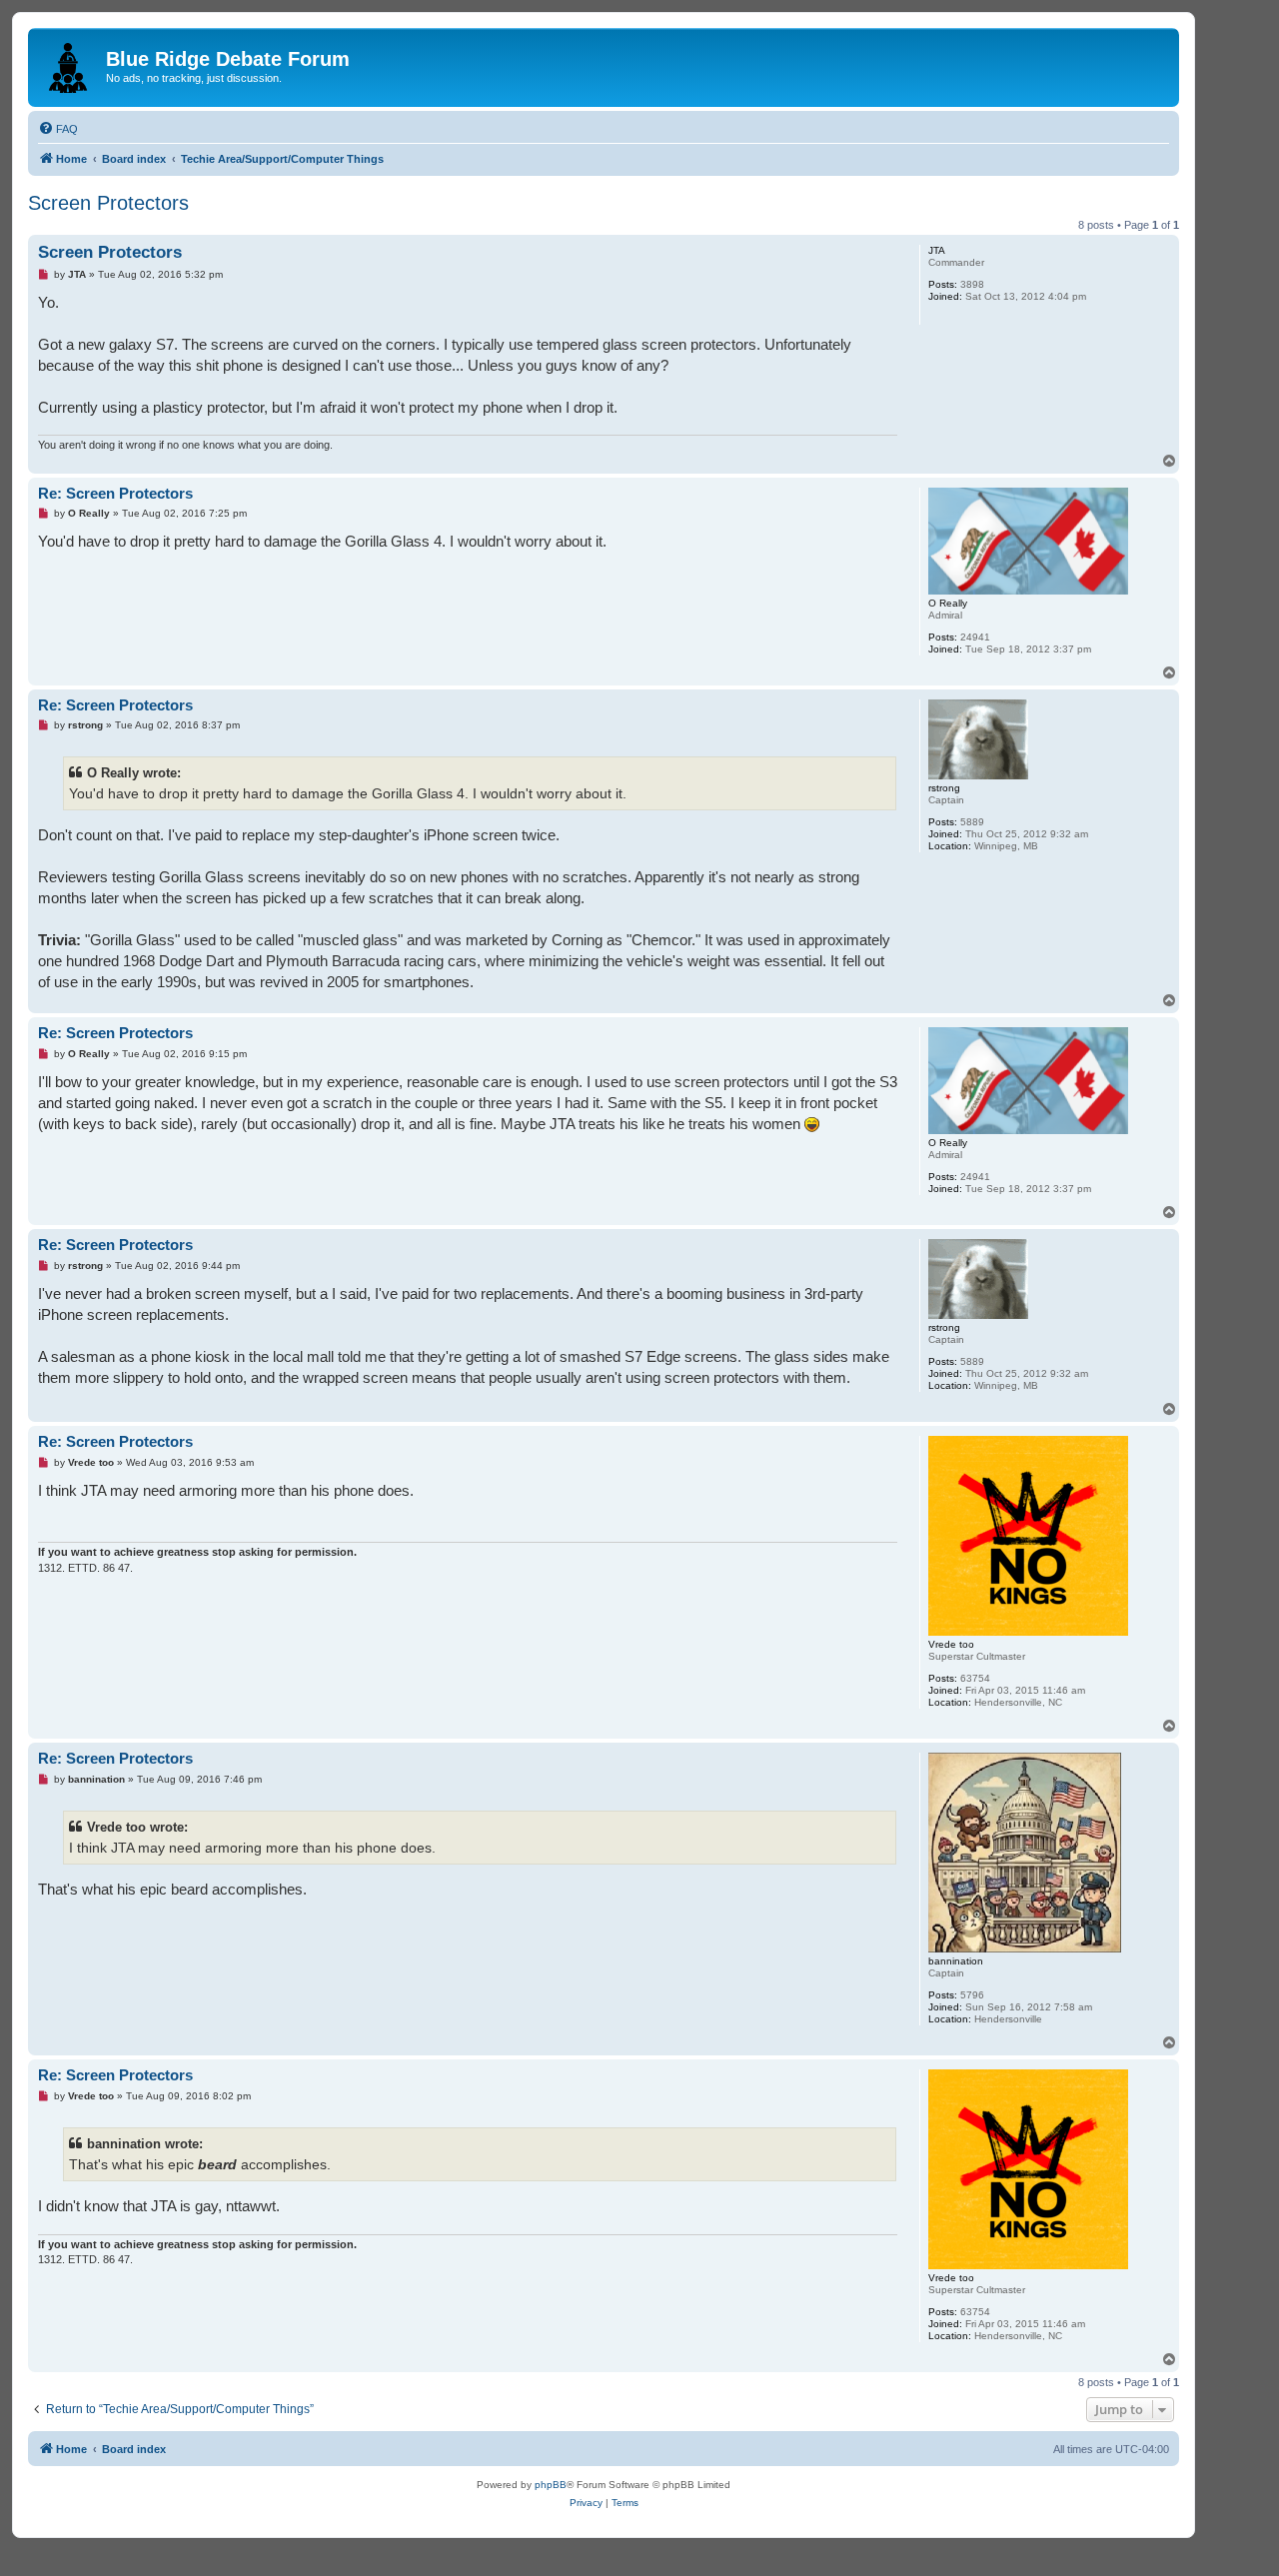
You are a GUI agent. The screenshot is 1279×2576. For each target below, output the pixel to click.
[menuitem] (58, 129)
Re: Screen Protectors (115, 493)
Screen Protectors (108, 203)
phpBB (551, 2485)
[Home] (69, 64)
